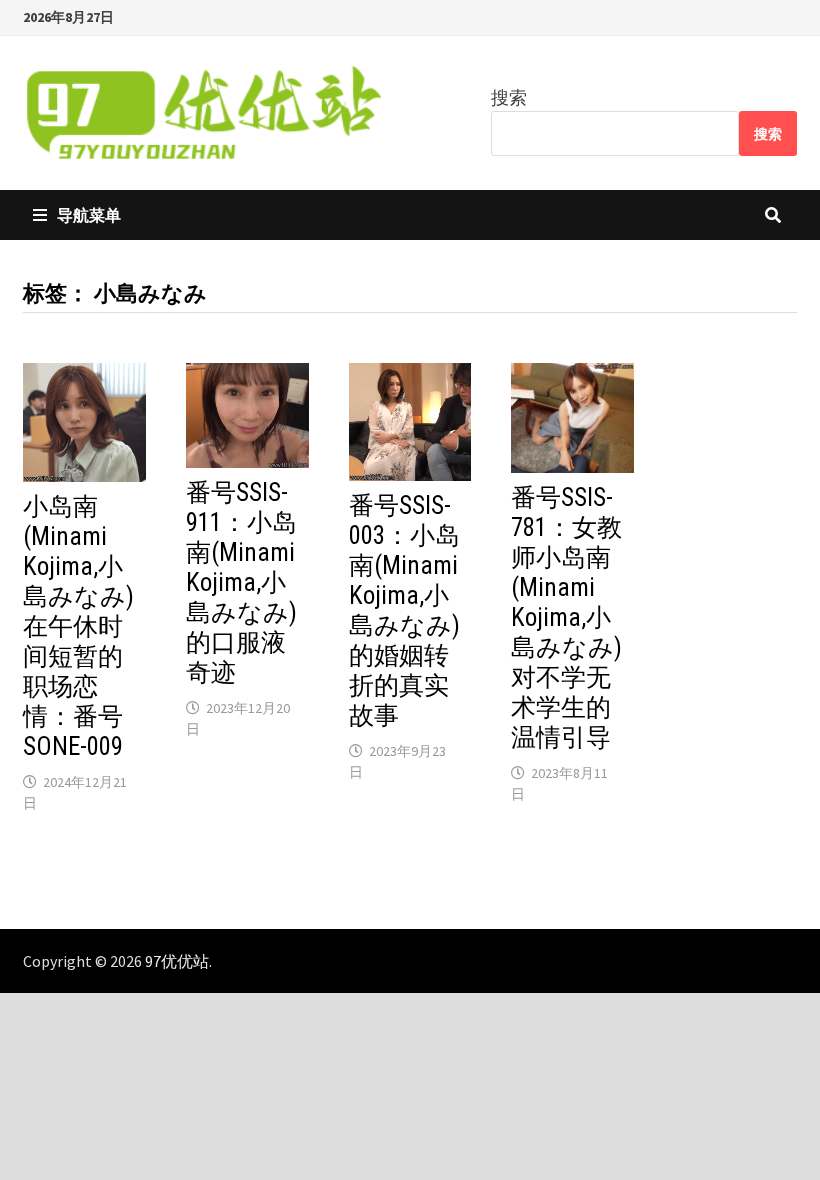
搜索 (509, 97)
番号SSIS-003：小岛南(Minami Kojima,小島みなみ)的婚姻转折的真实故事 (404, 610)
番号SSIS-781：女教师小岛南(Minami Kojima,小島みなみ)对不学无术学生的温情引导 (566, 617)
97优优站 (177, 961)
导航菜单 (89, 215)
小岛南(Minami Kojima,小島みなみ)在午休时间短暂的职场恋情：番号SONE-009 (78, 626)
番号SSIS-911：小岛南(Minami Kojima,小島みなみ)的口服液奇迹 (241, 582)
